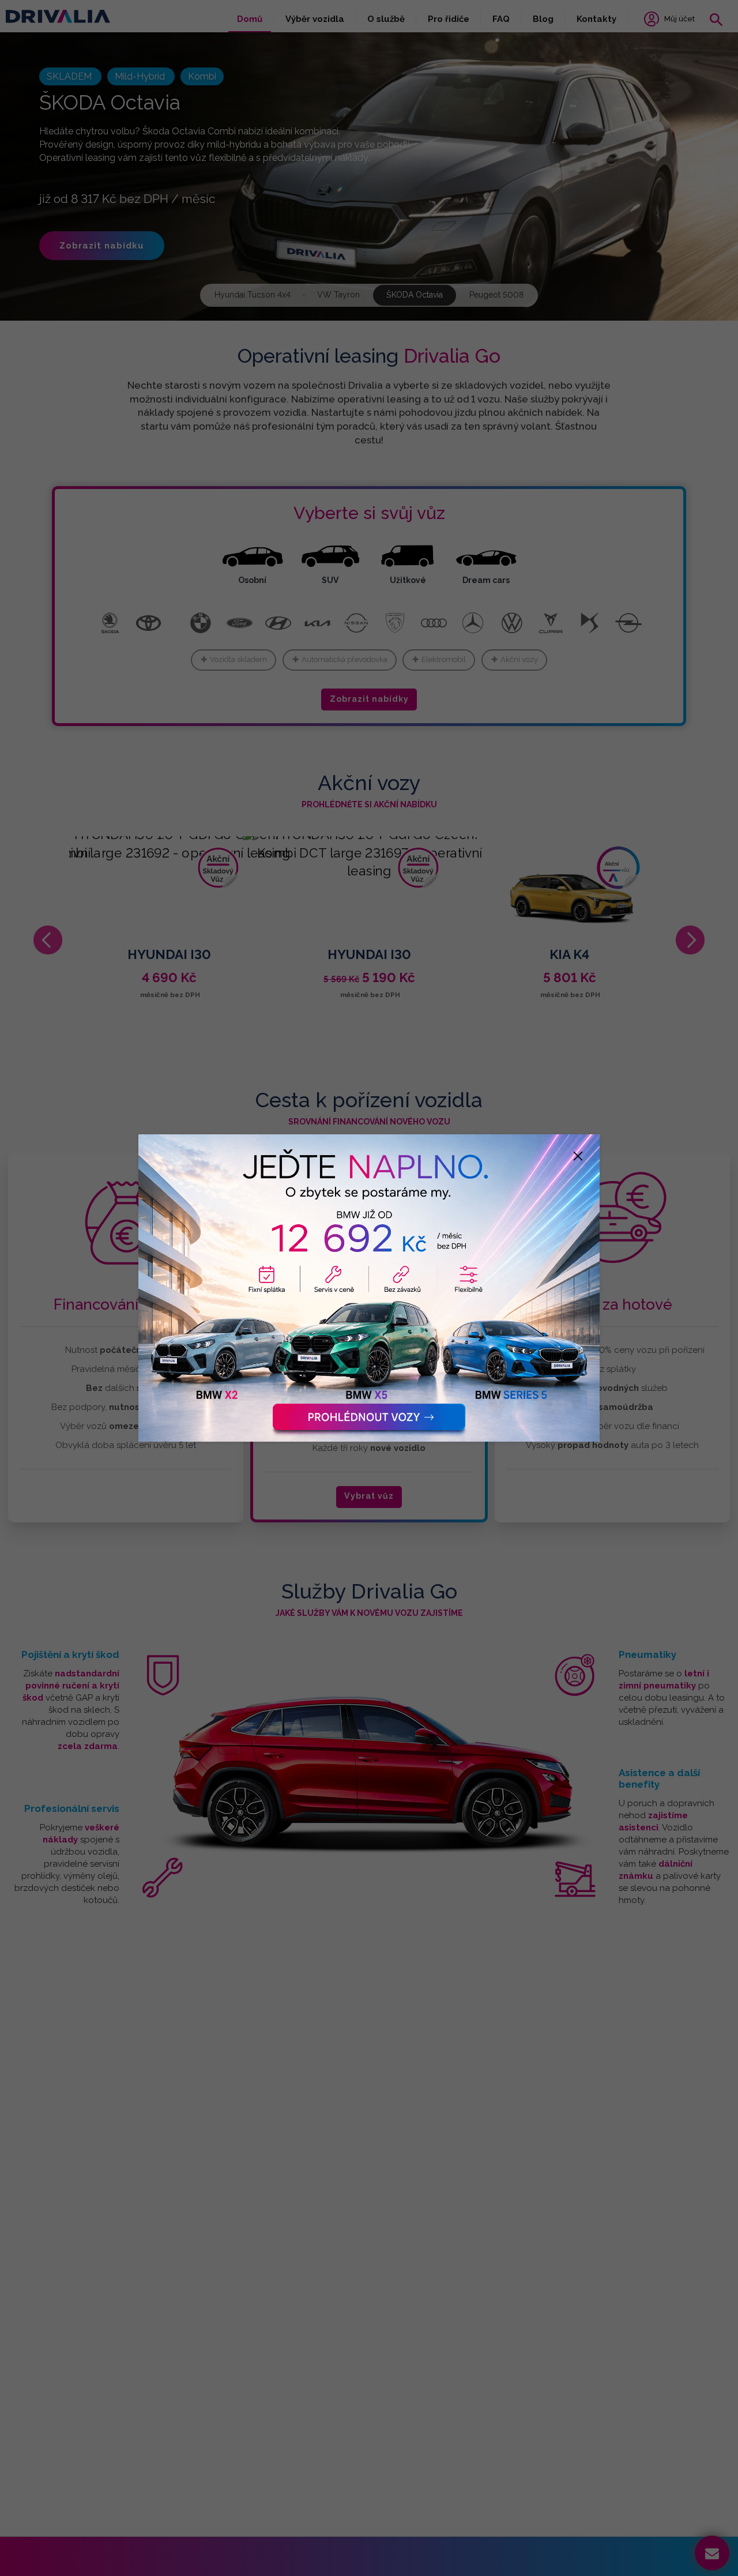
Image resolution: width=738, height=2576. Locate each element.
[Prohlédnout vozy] (369, 1288)
